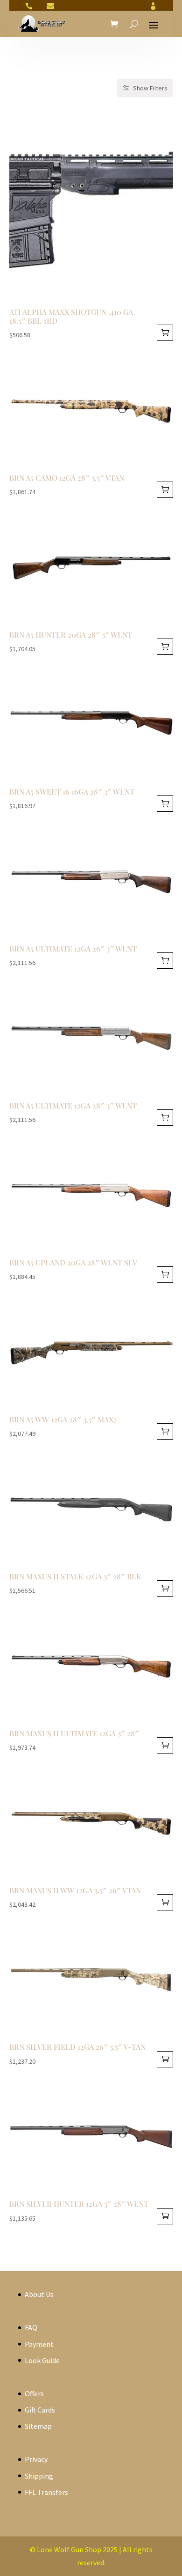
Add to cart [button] (165, 333)
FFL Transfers (46, 2492)
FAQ (31, 2327)
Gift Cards (40, 2410)
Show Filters (150, 88)
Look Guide (42, 2360)
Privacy (36, 2459)
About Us (39, 2294)
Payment (39, 2344)
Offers (34, 2393)
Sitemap (38, 2426)
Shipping (39, 2476)
